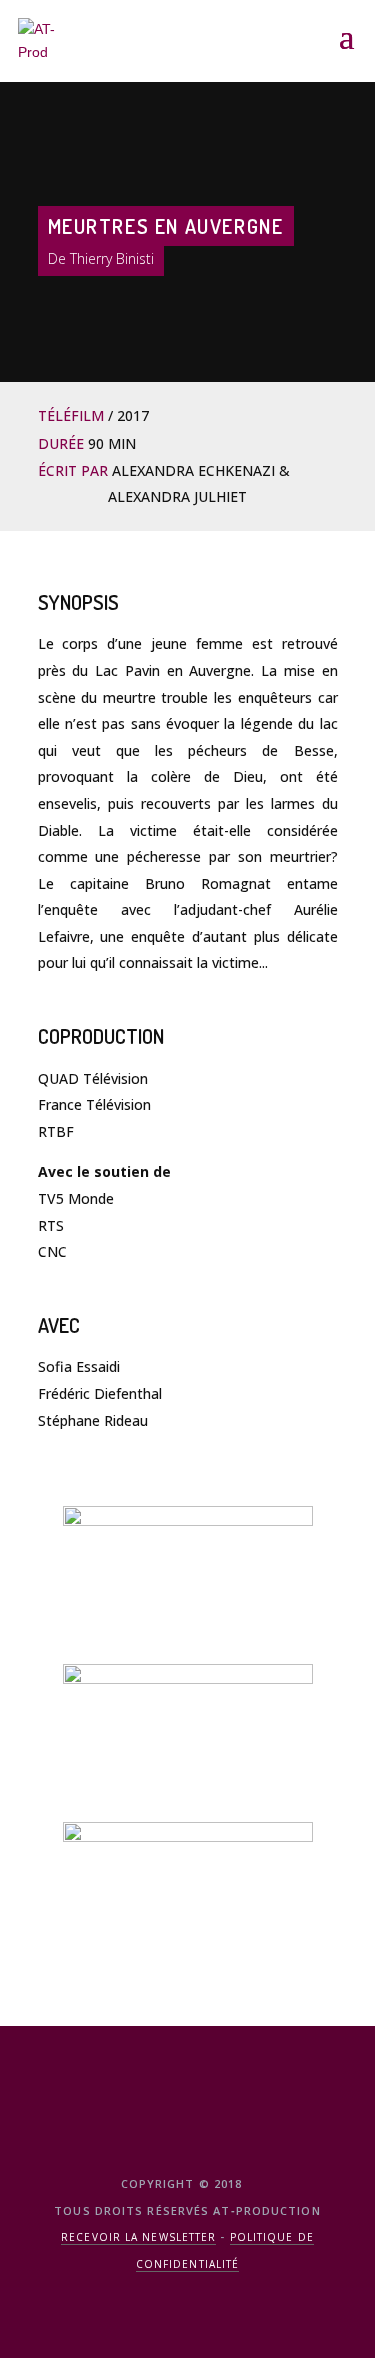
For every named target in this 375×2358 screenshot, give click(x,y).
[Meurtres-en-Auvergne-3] (188, 1581)
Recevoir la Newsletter (138, 2237)
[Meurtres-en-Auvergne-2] (188, 1739)
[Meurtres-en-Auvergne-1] (188, 1897)
